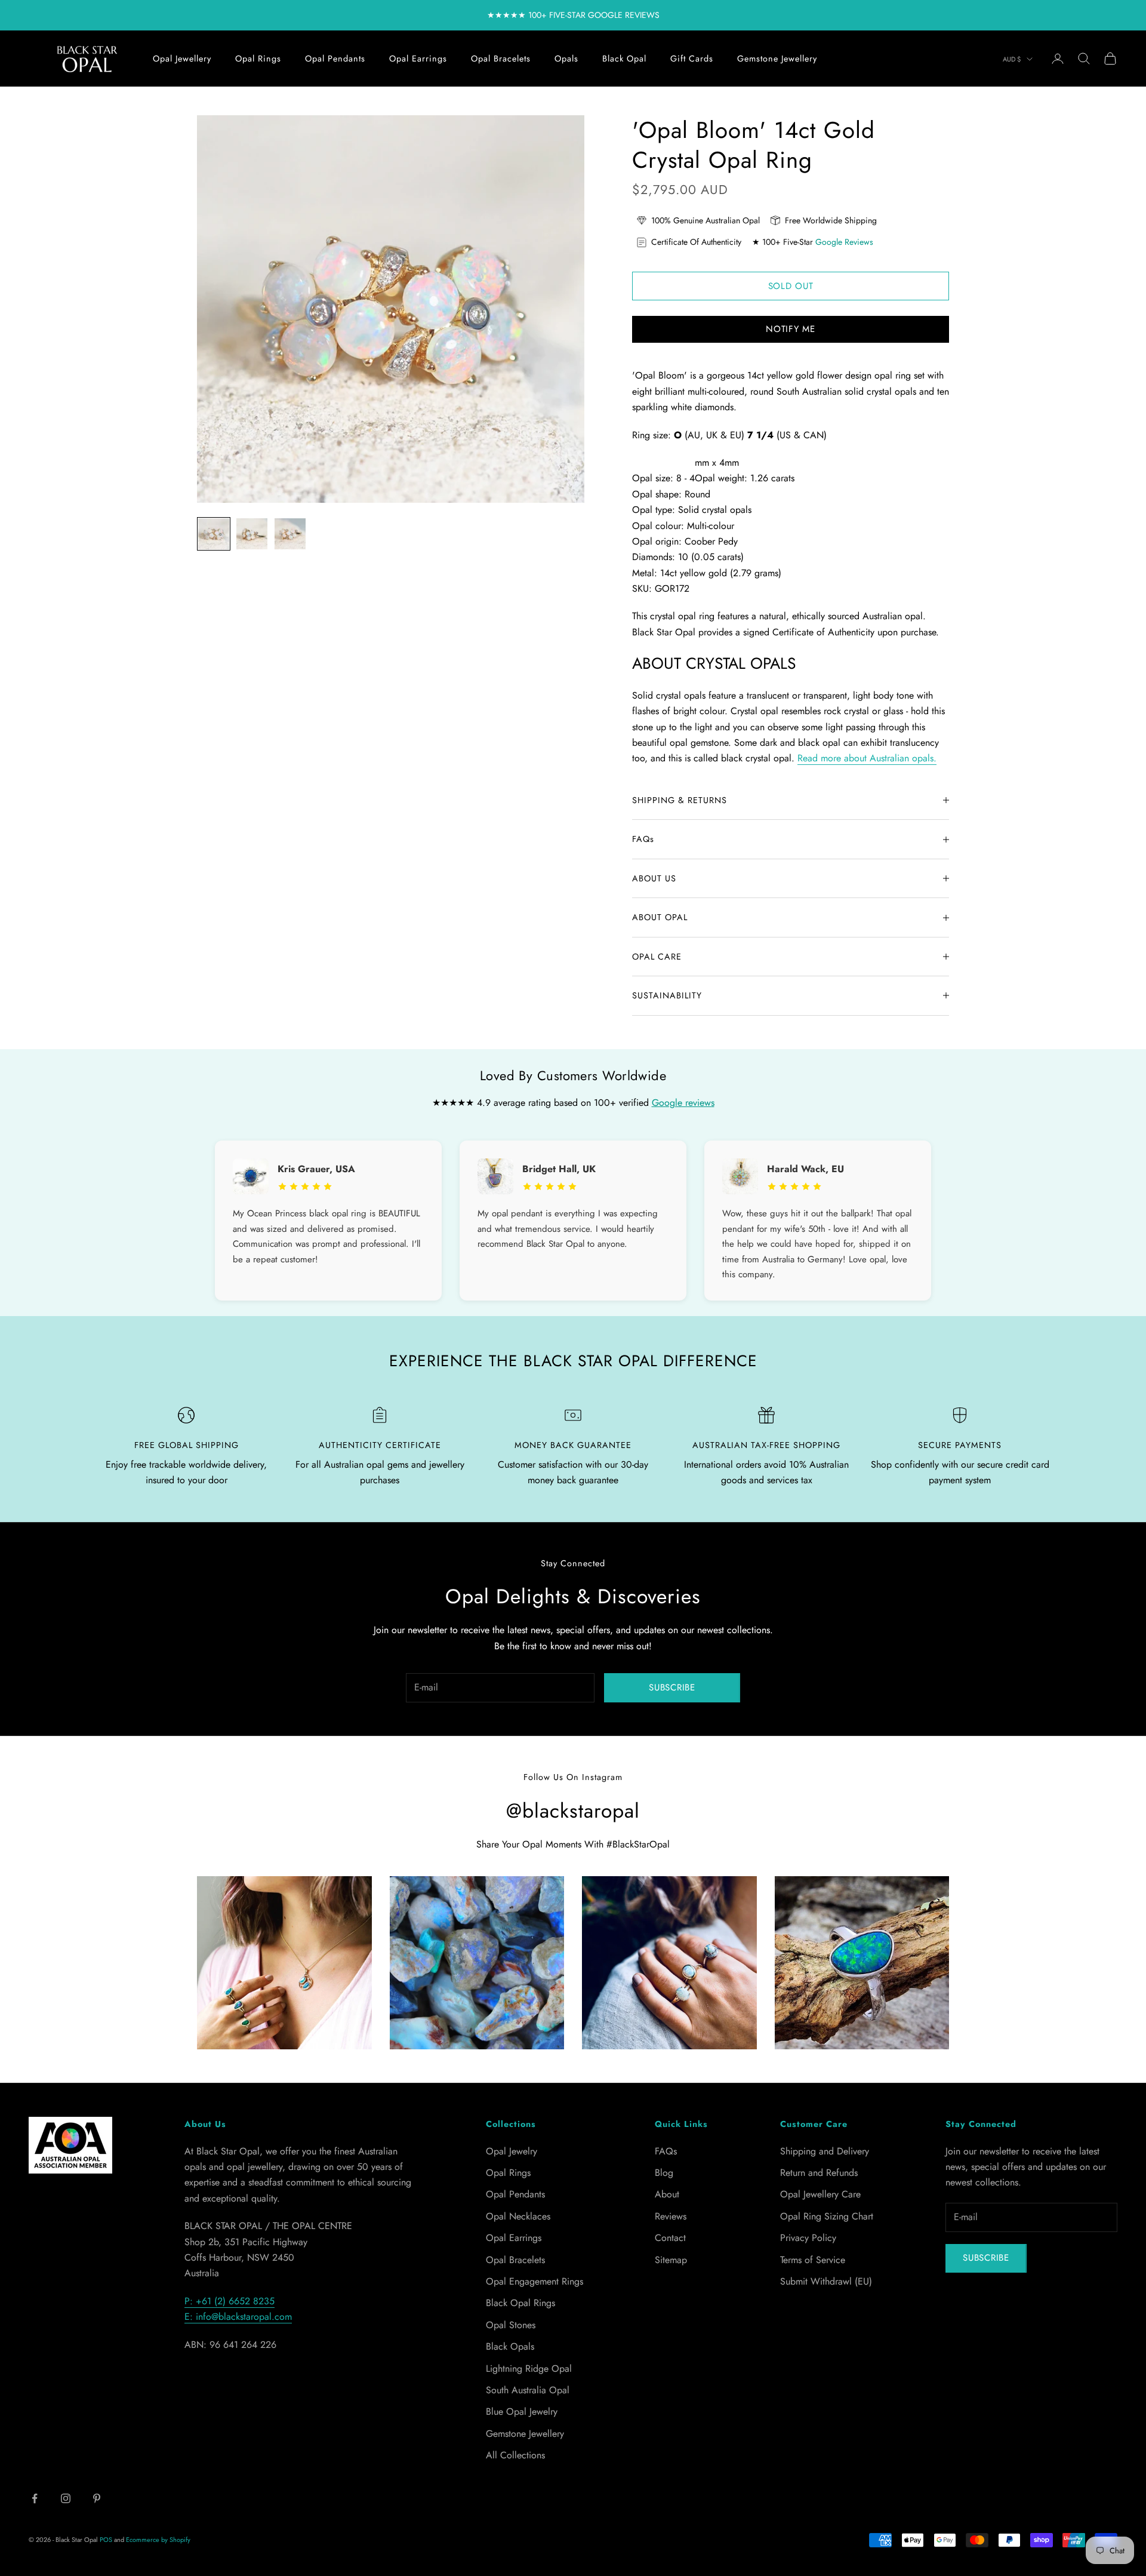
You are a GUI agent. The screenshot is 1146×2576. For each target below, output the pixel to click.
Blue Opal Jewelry (522, 2411)
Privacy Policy (808, 2238)
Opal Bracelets (501, 59)
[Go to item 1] (214, 534)
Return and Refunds (819, 2173)
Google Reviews (844, 242)
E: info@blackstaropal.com (238, 2317)
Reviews (671, 2216)
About (667, 2194)
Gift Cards (692, 59)
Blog (664, 2173)
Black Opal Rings (520, 2303)
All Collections (515, 2455)
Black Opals (510, 2346)
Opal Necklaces (518, 2216)
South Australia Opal (528, 2390)
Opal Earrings (418, 59)
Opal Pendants (335, 59)
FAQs (666, 2151)
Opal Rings (258, 59)
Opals (566, 59)
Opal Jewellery (182, 59)
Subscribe (672, 1687)
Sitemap (671, 2260)
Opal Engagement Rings (535, 2281)
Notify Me (791, 329)
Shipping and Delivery (825, 2151)
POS (106, 2540)
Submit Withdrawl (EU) (826, 2281)
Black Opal (624, 59)
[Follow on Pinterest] (97, 2498)
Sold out (791, 286)
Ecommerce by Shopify (158, 2540)
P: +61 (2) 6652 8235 (229, 2301)
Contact (670, 2238)
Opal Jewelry (512, 2151)
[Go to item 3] (290, 534)
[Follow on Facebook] (35, 2498)
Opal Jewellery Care (820, 2194)
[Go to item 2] (252, 534)
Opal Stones (511, 2325)
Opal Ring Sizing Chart (827, 2216)
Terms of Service (813, 2260)
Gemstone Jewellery (777, 59)
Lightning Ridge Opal (529, 2368)
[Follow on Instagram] (66, 2498)
